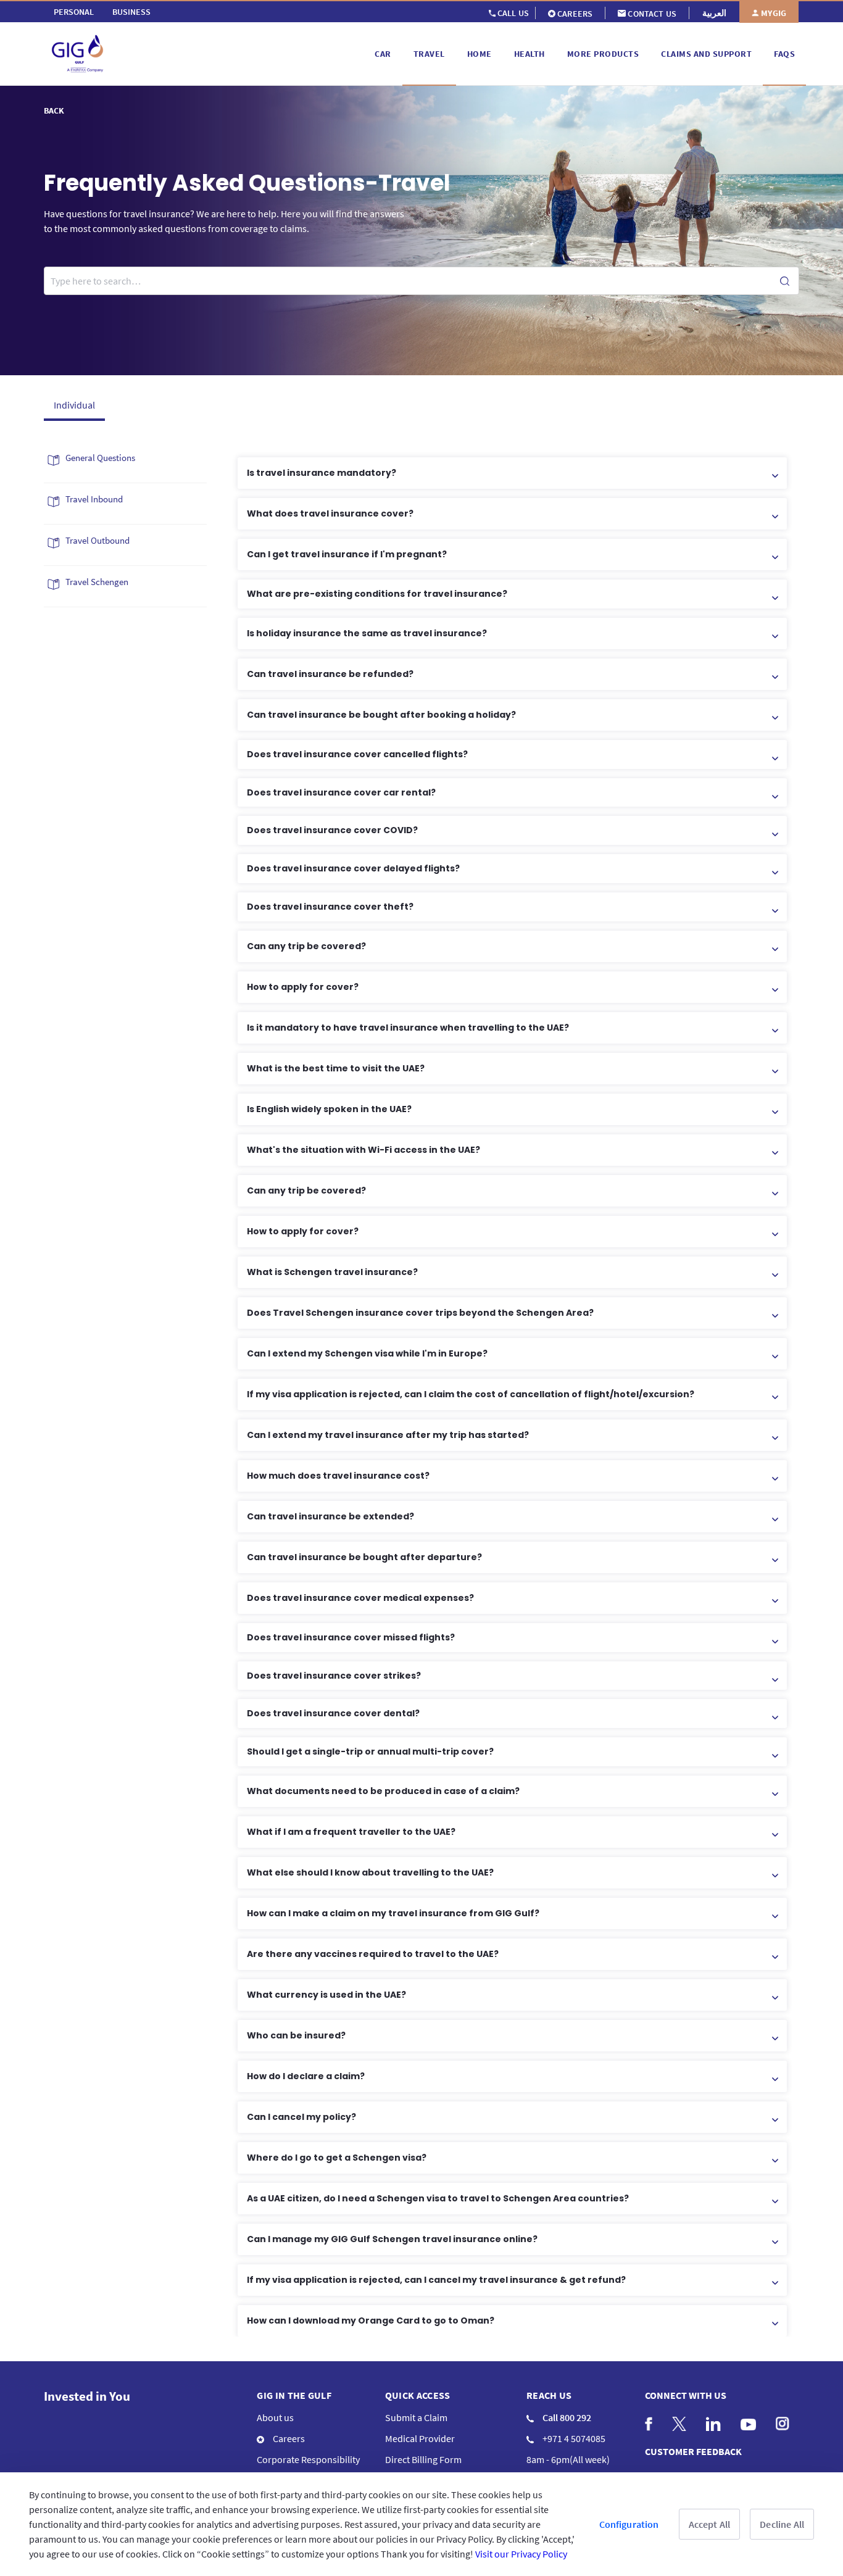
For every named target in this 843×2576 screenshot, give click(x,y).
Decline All (782, 2524)
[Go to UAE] (207, 54)
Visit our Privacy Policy (521, 2554)
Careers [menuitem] (288, 2438)
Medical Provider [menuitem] (420, 2438)
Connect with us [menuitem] (686, 2395)
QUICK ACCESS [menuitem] (418, 2395)
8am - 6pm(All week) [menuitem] (568, 2459)
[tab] (74, 404)
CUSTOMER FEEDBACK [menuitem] (693, 2451)
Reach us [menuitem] (549, 2395)
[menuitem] (74, 12)
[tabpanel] (421, 1391)
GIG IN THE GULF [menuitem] (294, 2395)
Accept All (710, 2524)
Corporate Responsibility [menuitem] (308, 2459)
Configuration (629, 2524)
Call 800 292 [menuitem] (566, 2417)
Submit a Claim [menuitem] (416, 2417)
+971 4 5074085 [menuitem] (573, 2438)
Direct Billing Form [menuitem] (423, 2459)
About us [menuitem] (275, 2417)
